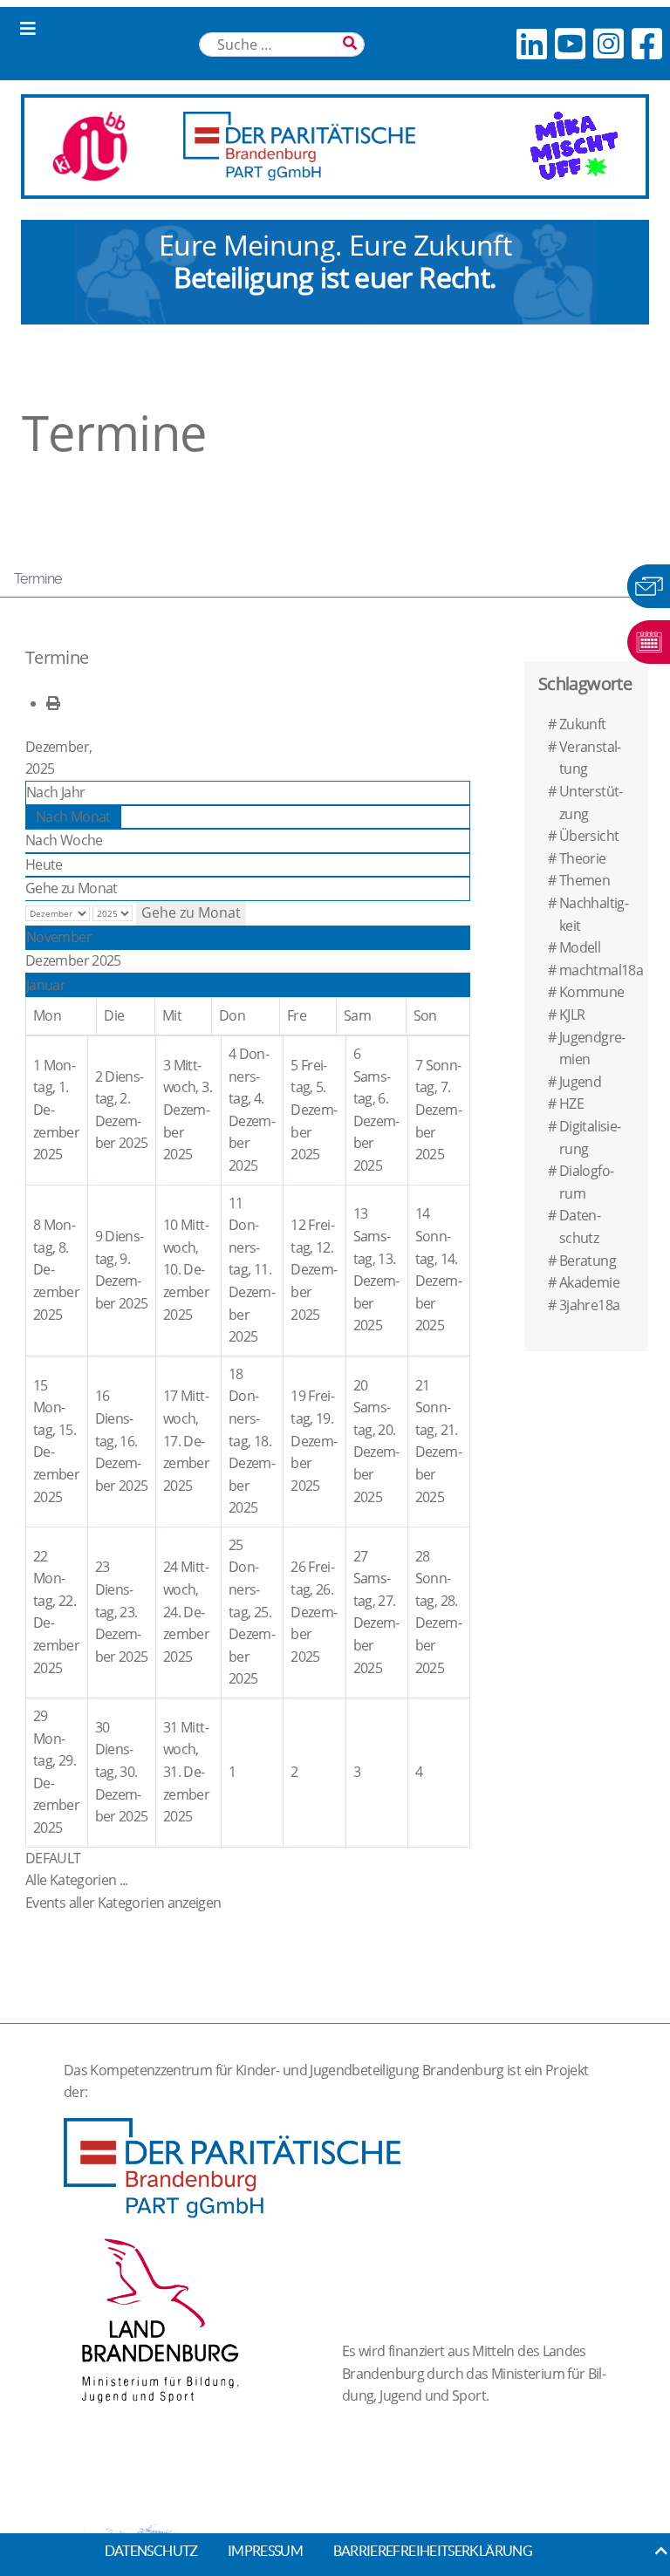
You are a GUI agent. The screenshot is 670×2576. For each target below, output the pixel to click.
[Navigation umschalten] (28, 29)
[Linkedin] (531, 43)
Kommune (592, 992)
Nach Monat (73, 817)
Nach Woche (64, 840)
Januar (46, 985)
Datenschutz (151, 2551)
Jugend (580, 1082)
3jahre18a (589, 1305)
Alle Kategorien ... (77, 1880)
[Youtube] (570, 43)
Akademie (589, 1282)
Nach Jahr (55, 792)
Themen (585, 880)
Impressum (265, 2551)
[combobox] (282, 44)
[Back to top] (661, 2551)
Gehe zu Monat (72, 888)
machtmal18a (601, 970)
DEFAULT (53, 1858)
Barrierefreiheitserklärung (433, 2551)
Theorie (583, 858)
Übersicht (589, 836)
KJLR (572, 1015)
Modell (580, 947)
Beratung (588, 1261)
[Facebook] (646, 43)
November (59, 937)
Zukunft (583, 724)
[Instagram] (608, 43)
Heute (44, 864)
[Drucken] (53, 703)
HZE (571, 1104)
